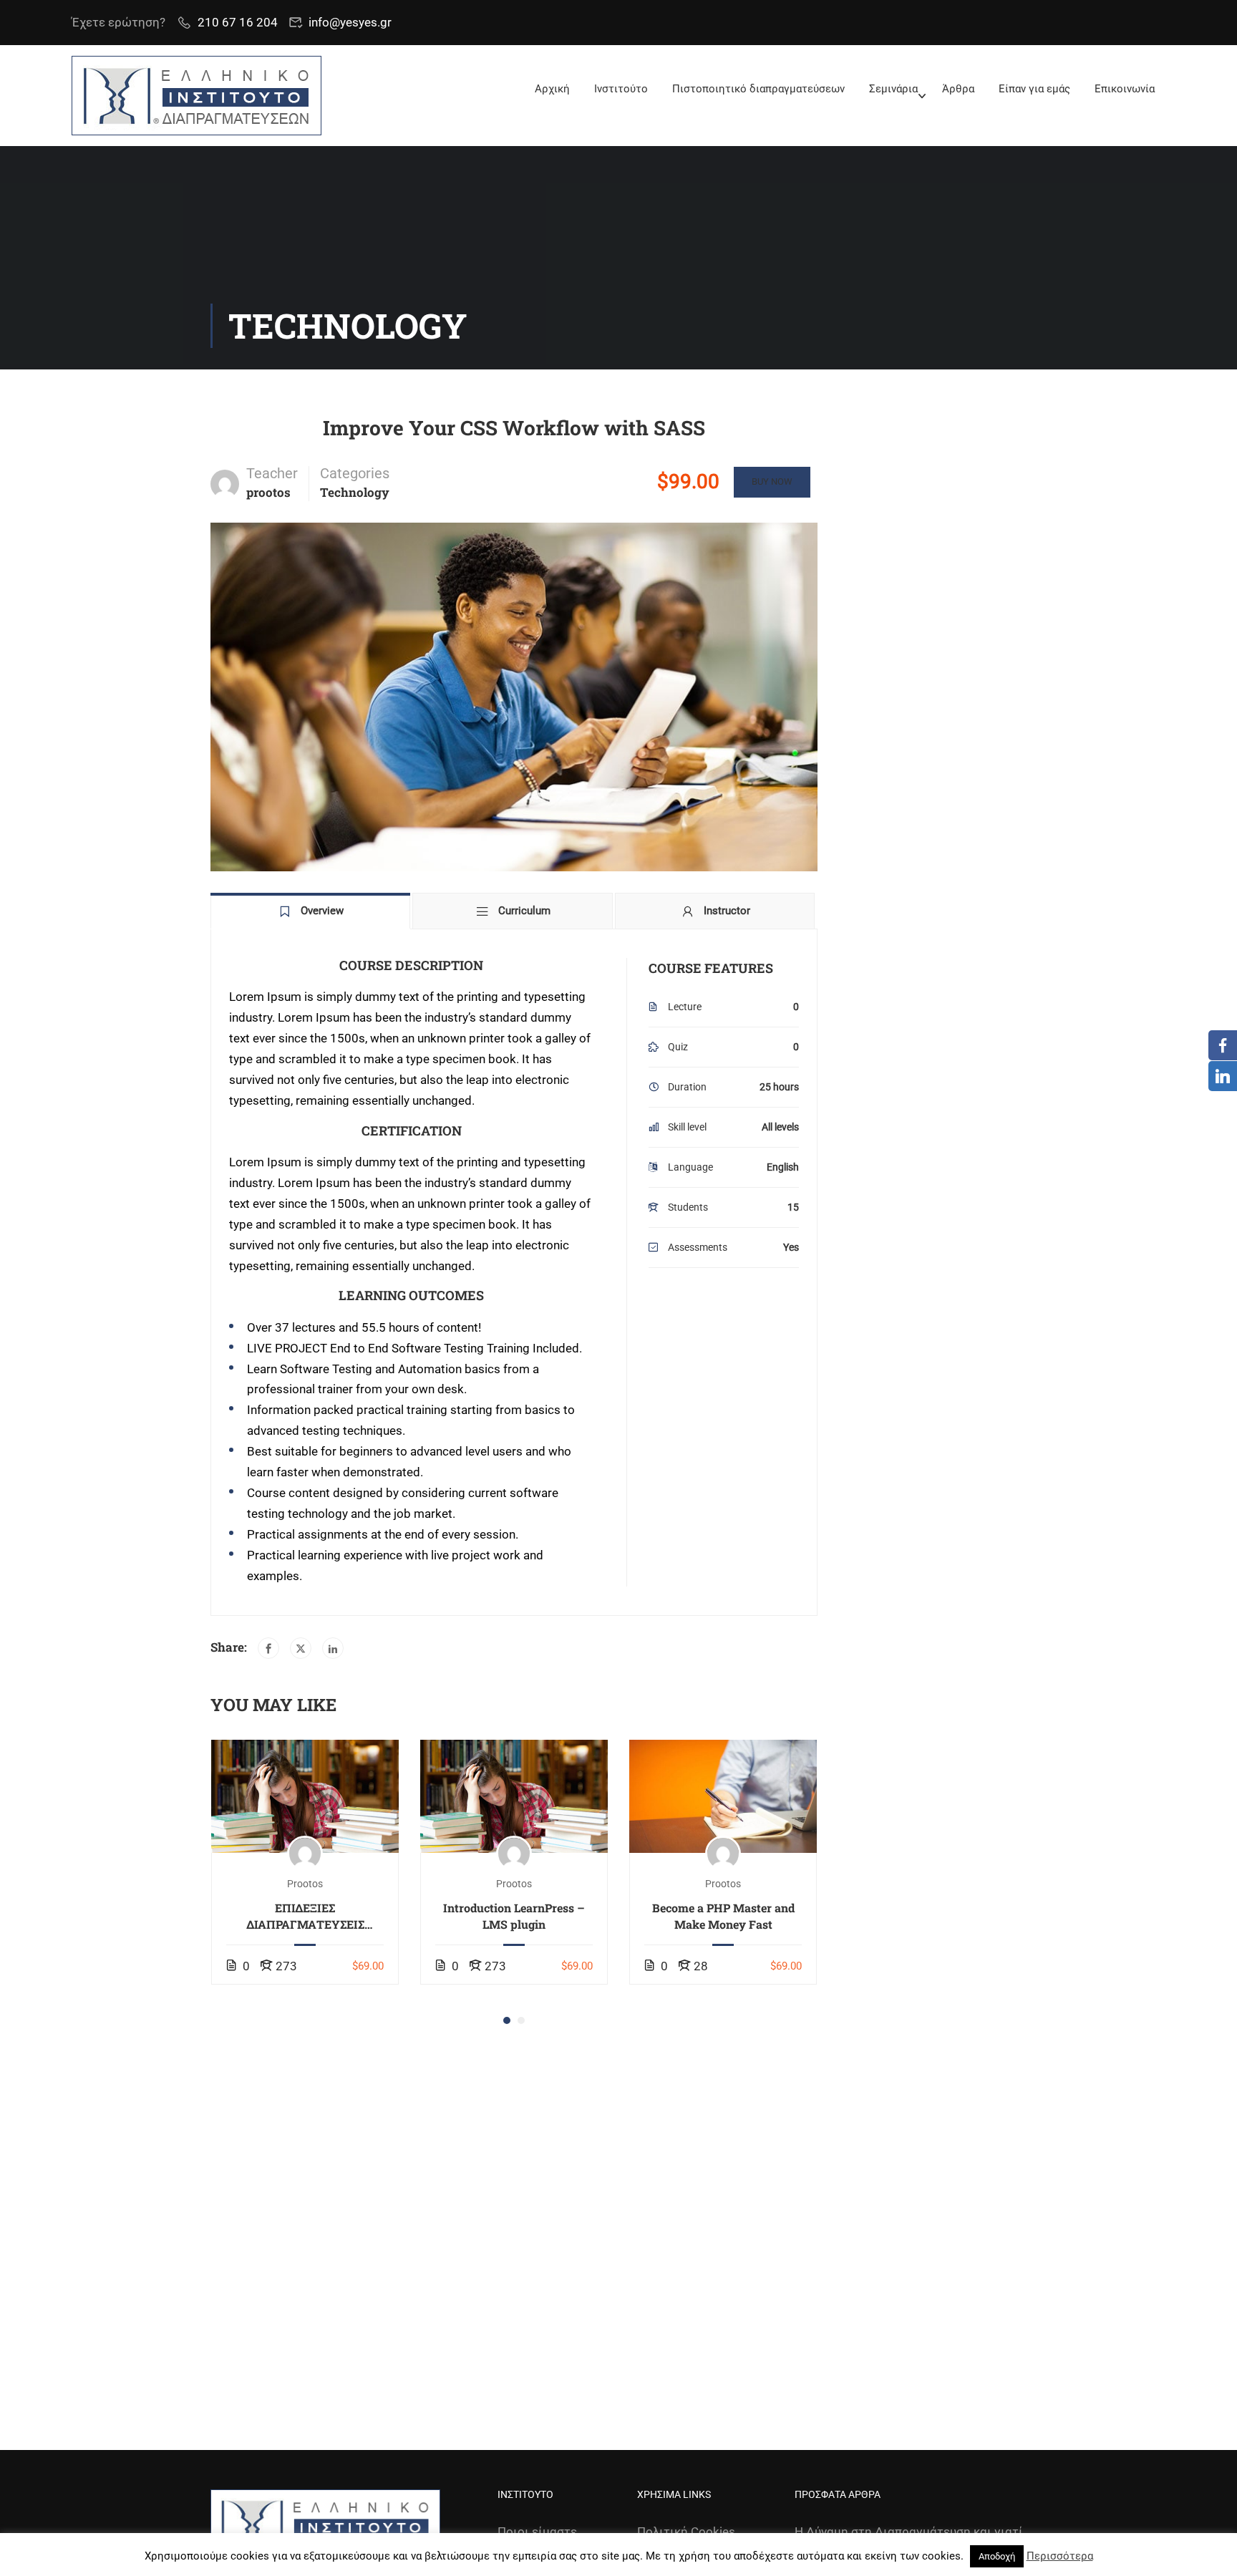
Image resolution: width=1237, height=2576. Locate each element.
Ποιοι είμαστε (537, 2532)
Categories (355, 473)
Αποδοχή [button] (997, 2556)
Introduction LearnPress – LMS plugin (514, 1916)
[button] (507, 2020)
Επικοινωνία (1125, 89)
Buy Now (772, 481)
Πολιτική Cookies (686, 2532)
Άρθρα (958, 89)
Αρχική (552, 89)
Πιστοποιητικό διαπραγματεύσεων (758, 89)
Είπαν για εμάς (1034, 89)
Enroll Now (305, 1796)
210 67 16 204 (238, 22)
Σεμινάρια (893, 89)
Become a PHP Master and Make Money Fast (723, 1916)
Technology (355, 492)
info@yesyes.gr (350, 22)
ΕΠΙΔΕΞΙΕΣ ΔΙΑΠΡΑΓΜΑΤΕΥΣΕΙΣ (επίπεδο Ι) (305, 1916)
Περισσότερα (1060, 2556)
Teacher (272, 473)
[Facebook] (268, 1648)
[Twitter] (301, 1648)
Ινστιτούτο (621, 89)
